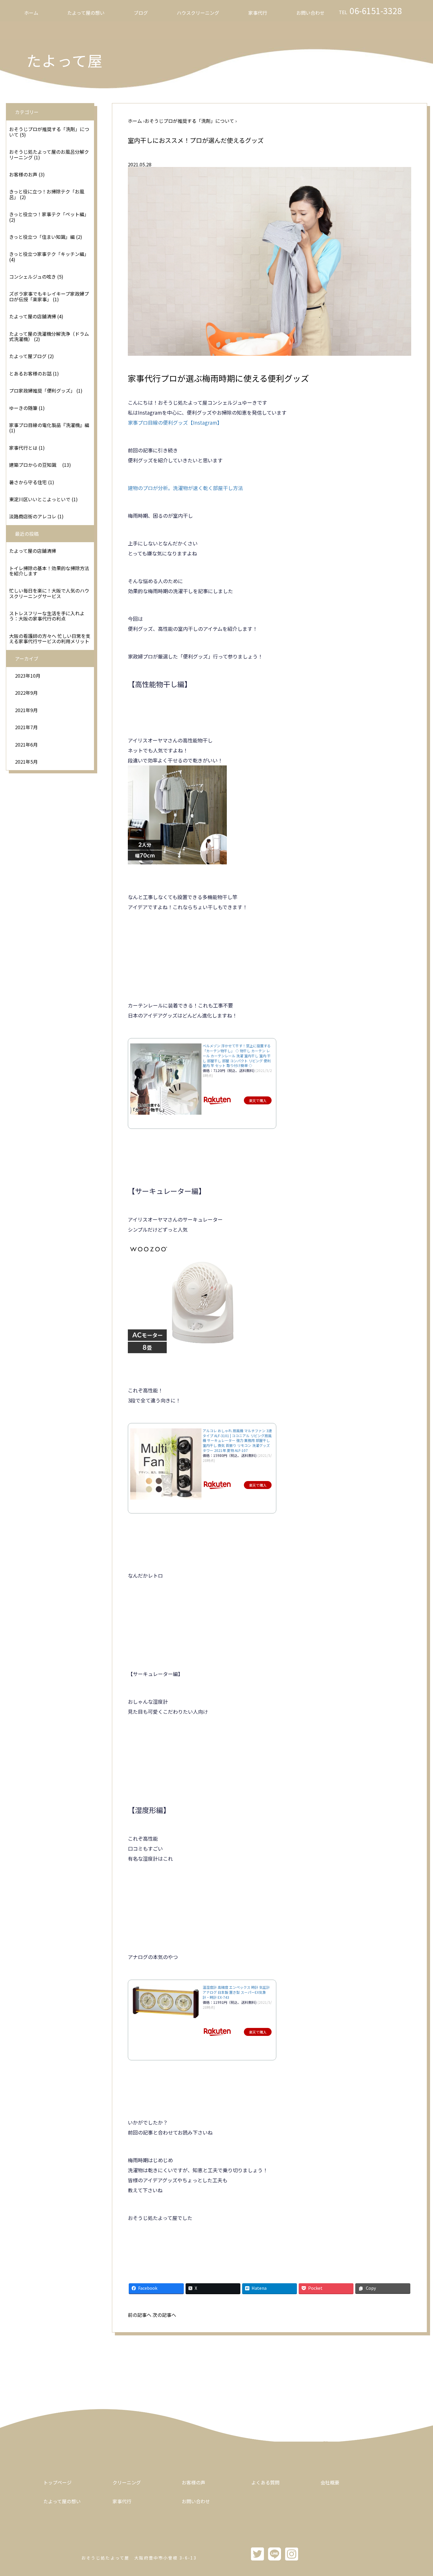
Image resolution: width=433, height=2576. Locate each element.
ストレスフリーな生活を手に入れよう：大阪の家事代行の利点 (47, 616)
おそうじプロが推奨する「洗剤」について (49, 132)
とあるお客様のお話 (30, 373)
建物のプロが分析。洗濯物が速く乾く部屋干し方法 (185, 488)
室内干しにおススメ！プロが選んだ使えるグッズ (196, 140)
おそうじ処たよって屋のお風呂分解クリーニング (49, 154)
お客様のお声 (23, 174)
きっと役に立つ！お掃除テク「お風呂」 (47, 194)
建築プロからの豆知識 (35, 465)
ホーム (31, 13)
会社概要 (330, 2482)
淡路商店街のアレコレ (33, 516)
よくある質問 (265, 2482)
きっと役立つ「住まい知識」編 (42, 237)
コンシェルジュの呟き (33, 277)
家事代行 (258, 13)
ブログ (141, 13)
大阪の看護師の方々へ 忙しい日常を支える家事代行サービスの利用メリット (50, 638)
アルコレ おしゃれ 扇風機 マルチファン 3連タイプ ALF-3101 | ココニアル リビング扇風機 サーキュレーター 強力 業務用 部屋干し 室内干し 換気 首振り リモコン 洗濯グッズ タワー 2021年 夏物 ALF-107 (237, 1440)
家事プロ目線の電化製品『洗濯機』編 (49, 425)
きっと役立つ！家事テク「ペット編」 (49, 214)
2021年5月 (26, 762)
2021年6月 (26, 744)
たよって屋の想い (86, 13)
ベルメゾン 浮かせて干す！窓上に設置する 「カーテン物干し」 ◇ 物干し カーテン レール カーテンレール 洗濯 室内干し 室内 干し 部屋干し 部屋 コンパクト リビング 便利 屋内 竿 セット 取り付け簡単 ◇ (237, 1055)
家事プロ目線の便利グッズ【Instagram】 (175, 422)
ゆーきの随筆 (23, 408)
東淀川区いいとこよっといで (40, 499)
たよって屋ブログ (28, 356)
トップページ (57, 2482)
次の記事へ (164, 2315)
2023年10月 (28, 676)
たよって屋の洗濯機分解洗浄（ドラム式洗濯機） (49, 336)
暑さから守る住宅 (28, 482)
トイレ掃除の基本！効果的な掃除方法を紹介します (49, 571)
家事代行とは (23, 448)
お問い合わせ (310, 13)
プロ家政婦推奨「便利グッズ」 (42, 391)
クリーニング (127, 2482)
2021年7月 (26, 727)
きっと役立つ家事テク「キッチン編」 (49, 254)
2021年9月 (26, 710)
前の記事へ (140, 2315)
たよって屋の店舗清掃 (33, 316)
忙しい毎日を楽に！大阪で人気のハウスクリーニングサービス (49, 593)
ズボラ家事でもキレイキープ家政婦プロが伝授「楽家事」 (49, 296)
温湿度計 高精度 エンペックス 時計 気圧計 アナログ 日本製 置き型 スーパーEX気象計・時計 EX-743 (236, 1992)
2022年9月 (26, 693)
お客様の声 (194, 2482)
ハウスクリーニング (198, 13)
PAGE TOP (419, 2493)
